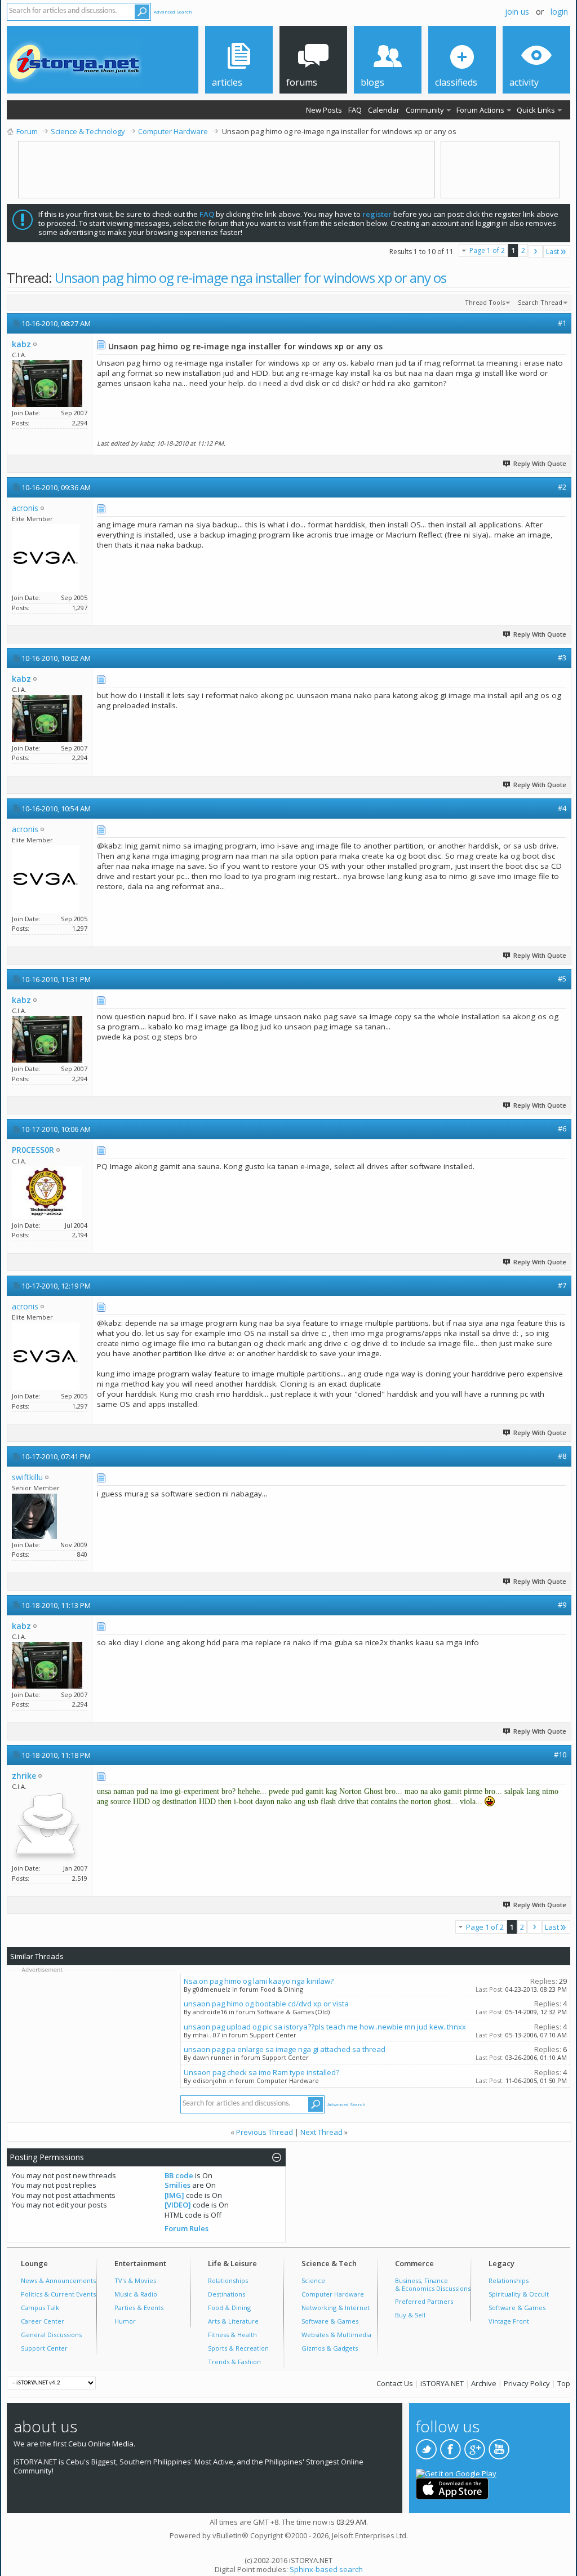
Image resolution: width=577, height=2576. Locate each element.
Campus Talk (40, 2308)
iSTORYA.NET (442, 2383)
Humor (125, 2321)
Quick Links (536, 110)
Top (564, 2383)
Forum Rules (187, 2228)
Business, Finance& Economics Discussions (433, 2284)
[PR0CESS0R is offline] (47, 1193)
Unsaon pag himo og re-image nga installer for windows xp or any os (250, 277)
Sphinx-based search (326, 2569)
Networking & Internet (336, 2308)
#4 (562, 808)
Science (313, 2280)
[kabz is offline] (47, 383)
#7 (562, 1285)
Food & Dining (229, 2308)
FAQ (355, 110)
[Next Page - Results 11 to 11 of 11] (536, 252)
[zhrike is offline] (47, 1827)
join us (517, 12)
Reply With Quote (540, 463)
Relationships (228, 2280)
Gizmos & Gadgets (330, 2348)
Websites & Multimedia (336, 2335)
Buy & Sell (410, 2315)
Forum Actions (480, 110)
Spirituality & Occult (519, 2294)
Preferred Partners (424, 2301)
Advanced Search (173, 12)
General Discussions (51, 2335)
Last (552, 252)
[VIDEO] (178, 2205)
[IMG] (174, 2195)
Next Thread (321, 2132)
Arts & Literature (233, 2321)
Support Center (44, 2348)
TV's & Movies (135, 2280)
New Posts (324, 110)
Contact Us (395, 2383)
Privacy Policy (527, 2383)
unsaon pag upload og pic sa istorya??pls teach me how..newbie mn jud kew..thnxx (325, 2027)
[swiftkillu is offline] (34, 1516)
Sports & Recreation (238, 2348)
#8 (562, 1456)
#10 (560, 1755)
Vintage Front (509, 2321)
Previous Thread (265, 2132)
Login (559, 12)
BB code (179, 2175)
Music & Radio (136, 2294)
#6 (562, 1129)
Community (425, 110)
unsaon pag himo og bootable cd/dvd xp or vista (266, 2004)
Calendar (384, 110)
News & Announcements (58, 2280)
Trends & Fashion (234, 2362)
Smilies (177, 2185)
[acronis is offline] (46, 558)
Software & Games (330, 2321)
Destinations (227, 2294)
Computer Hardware (333, 2294)
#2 (562, 487)
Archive (484, 2383)
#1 (562, 323)
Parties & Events (139, 2308)
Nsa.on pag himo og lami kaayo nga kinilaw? (259, 1981)
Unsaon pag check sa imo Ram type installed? (261, 2072)
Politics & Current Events (58, 2294)
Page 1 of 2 (487, 250)
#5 (562, 979)
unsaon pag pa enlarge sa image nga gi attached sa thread (285, 2049)
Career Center (43, 2321)
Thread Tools (485, 302)
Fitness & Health (232, 2335)
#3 (562, 658)
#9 (562, 1605)
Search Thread (540, 302)
